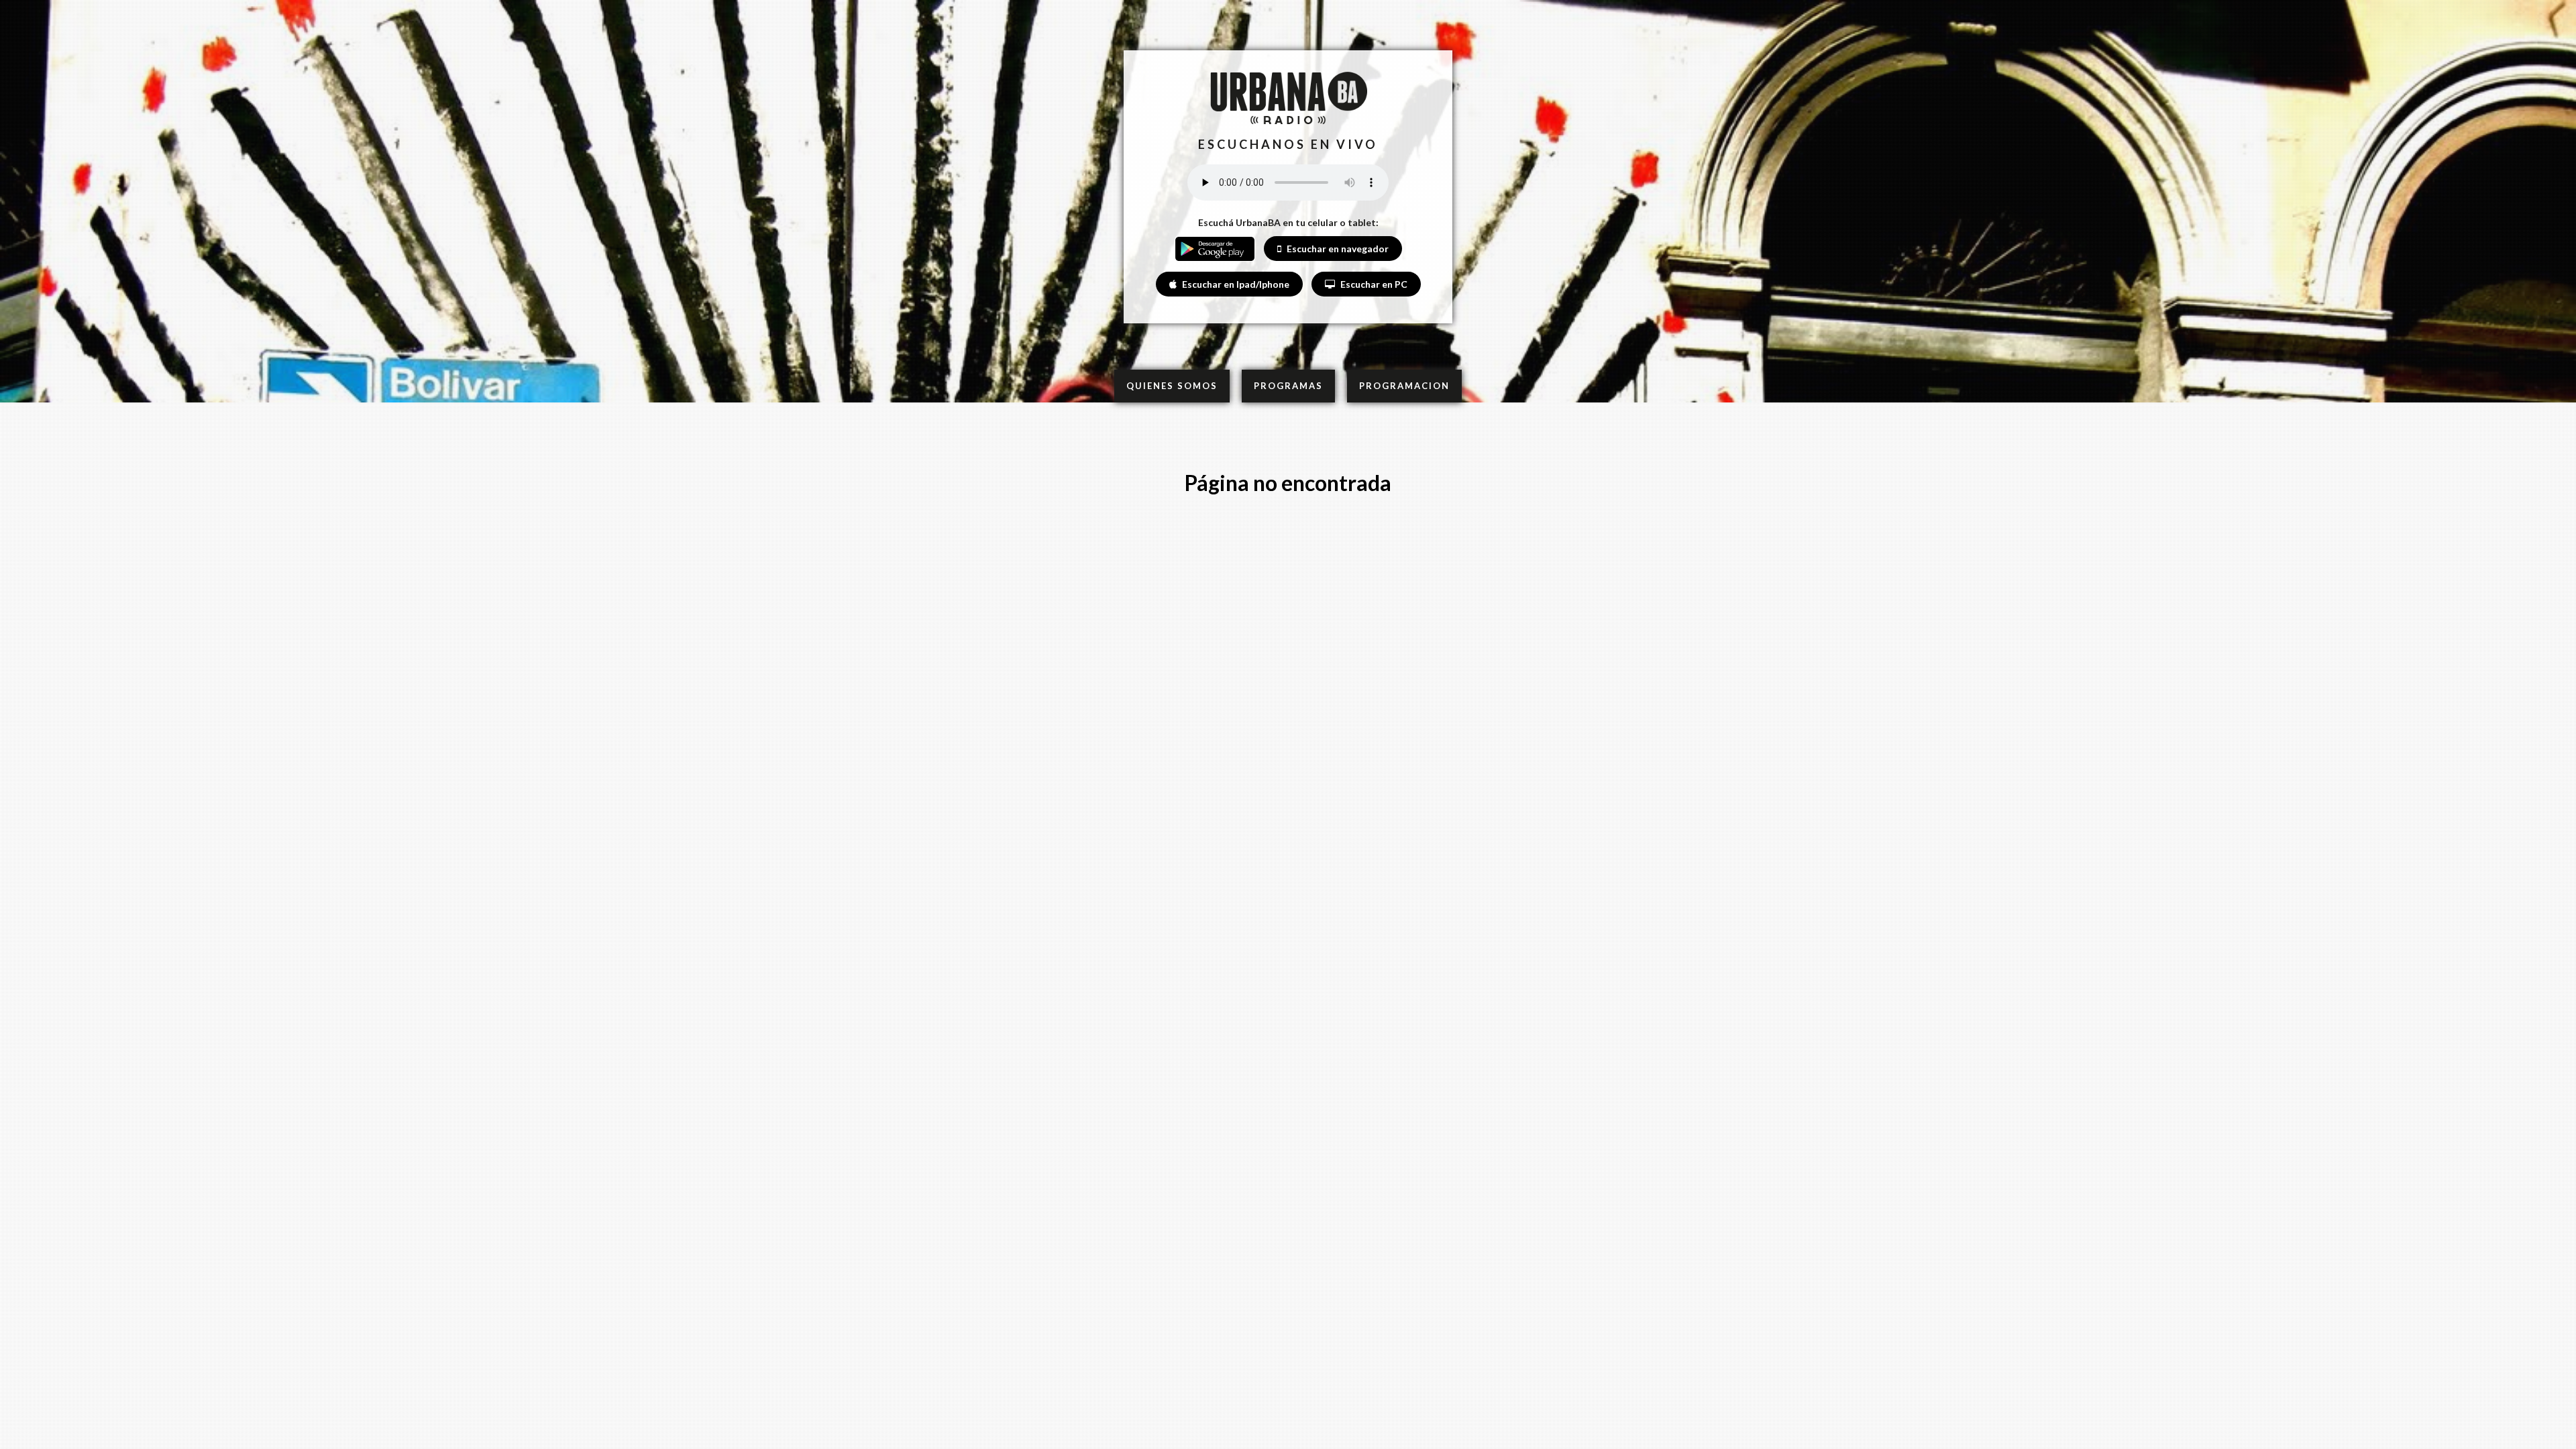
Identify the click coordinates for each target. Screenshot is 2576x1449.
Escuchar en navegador (1337, 249)
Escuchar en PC (1373, 284)
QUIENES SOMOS (1172, 386)
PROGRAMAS (1288, 386)
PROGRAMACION (1404, 386)
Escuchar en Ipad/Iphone (1235, 284)
